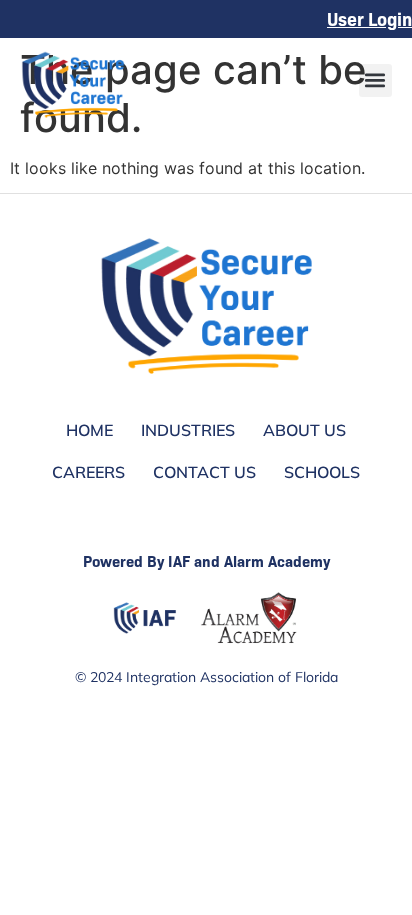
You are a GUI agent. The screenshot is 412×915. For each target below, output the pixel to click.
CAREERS (88, 472)
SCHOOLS (322, 472)
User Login (369, 18)
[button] (375, 80)
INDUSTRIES (188, 430)
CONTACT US (204, 472)
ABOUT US (304, 430)
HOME (89, 430)
